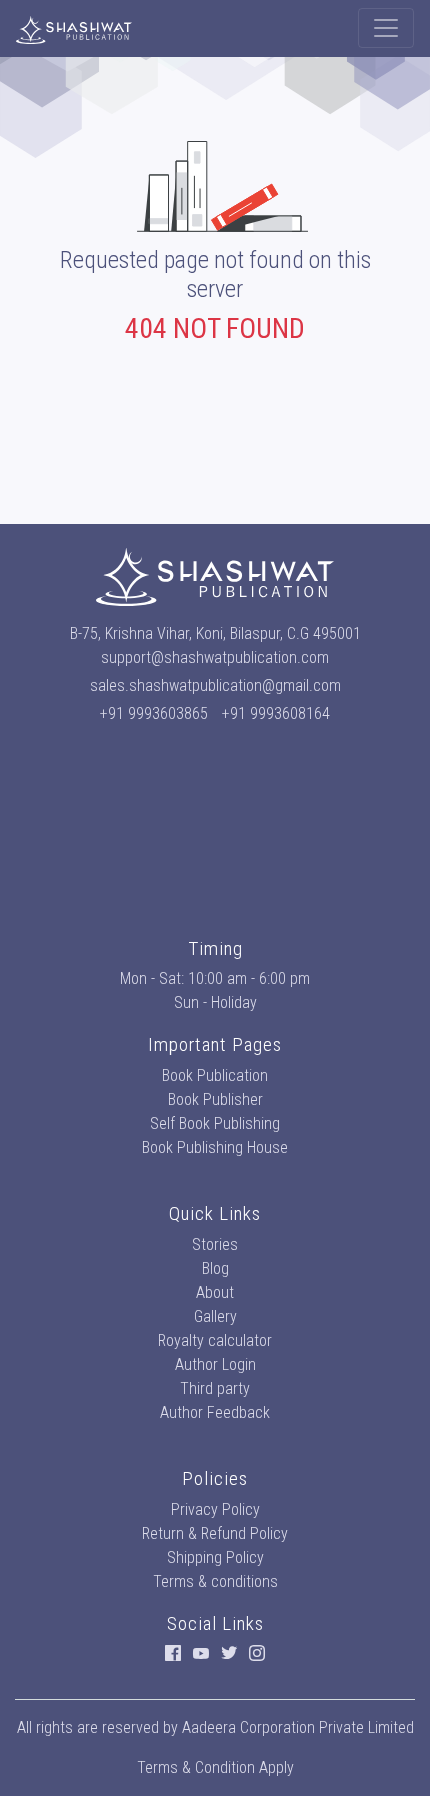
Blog (215, 1268)
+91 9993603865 (154, 713)
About (215, 1292)
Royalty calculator (215, 1340)
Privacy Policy (215, 1509)
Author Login (215, 1364)
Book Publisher (215, 1099)
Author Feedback (215, 1412)
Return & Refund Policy (215, 1533)
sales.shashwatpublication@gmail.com (215, 685)
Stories (215, 1244)
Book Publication (215, 1075)
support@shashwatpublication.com (215, 657)
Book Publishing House (215, 1147)
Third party (215, 1388)
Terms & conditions (215, 1581)
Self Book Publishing (215, 1123)
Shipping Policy (215, 1557)
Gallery (215, 1316)
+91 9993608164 (276, 713)
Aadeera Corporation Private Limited (298, 1727)
